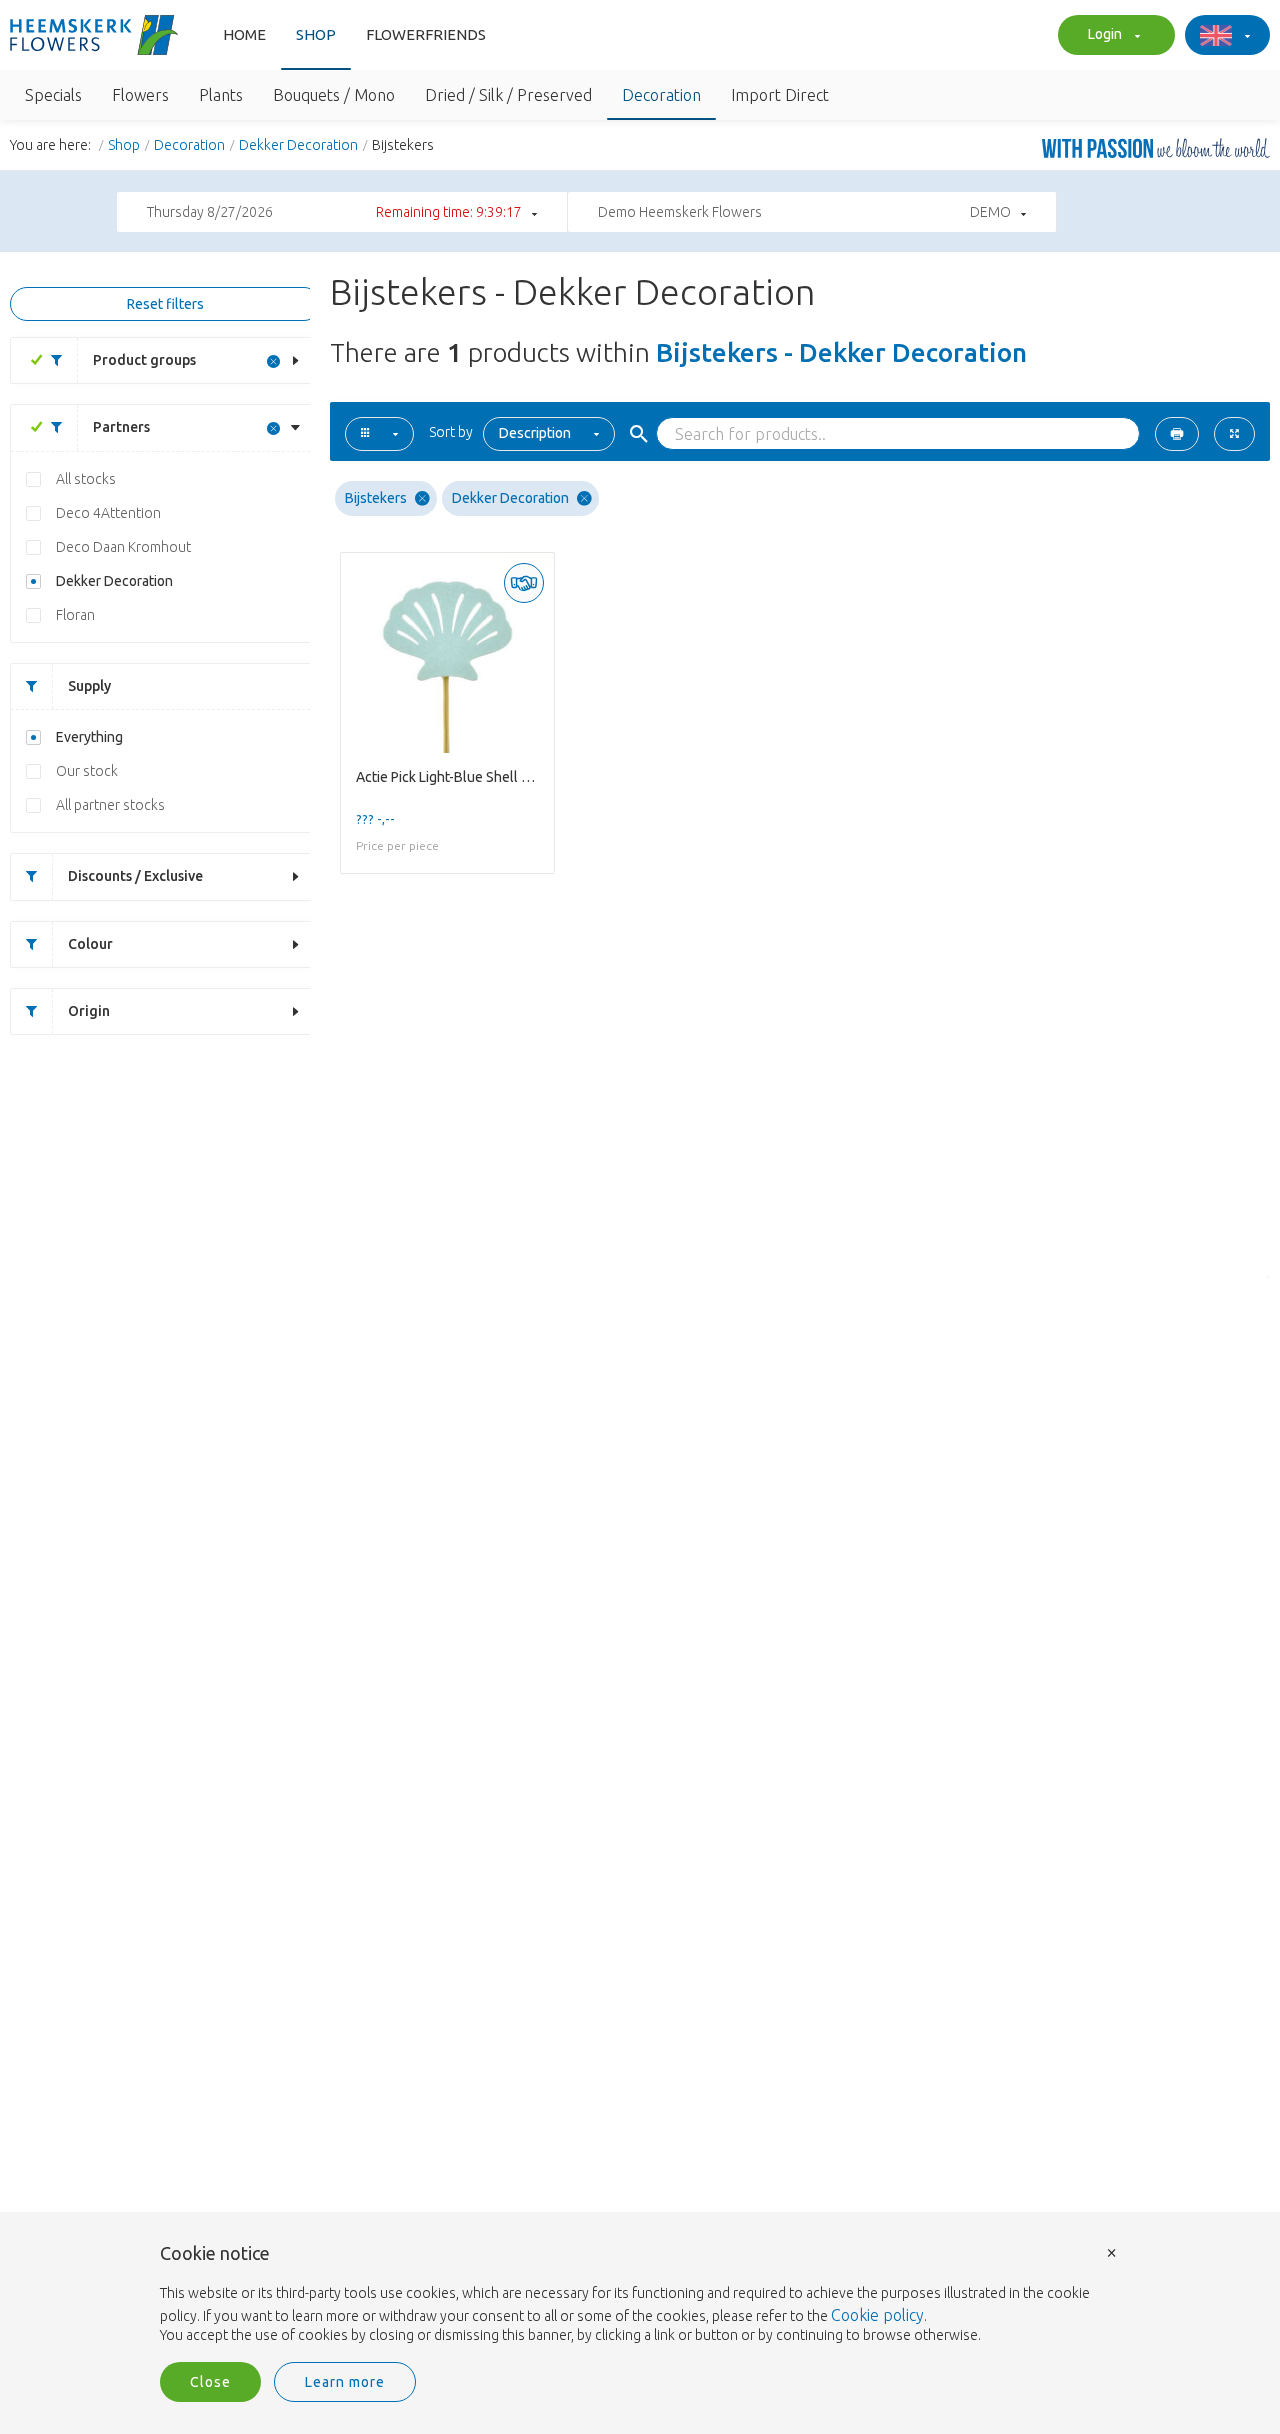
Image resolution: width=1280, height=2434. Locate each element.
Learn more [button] (345, 2382)
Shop (316, 34)
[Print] (1177, 434)
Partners (121, 427)
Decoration (189, 145)
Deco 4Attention (108, 513)
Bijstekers (376, 498)
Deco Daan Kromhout (123, 547)
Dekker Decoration (298, 145)
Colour (90, 944)
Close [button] (210, 2382)
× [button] (1112, 2251)
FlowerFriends (426, 34)
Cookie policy (877, 2315)
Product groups (144, 360)
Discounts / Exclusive (135, 876)
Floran (75, 615)
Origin (89, 1011)
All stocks (86, 479)
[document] (640, 2295)
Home (244, 34)
